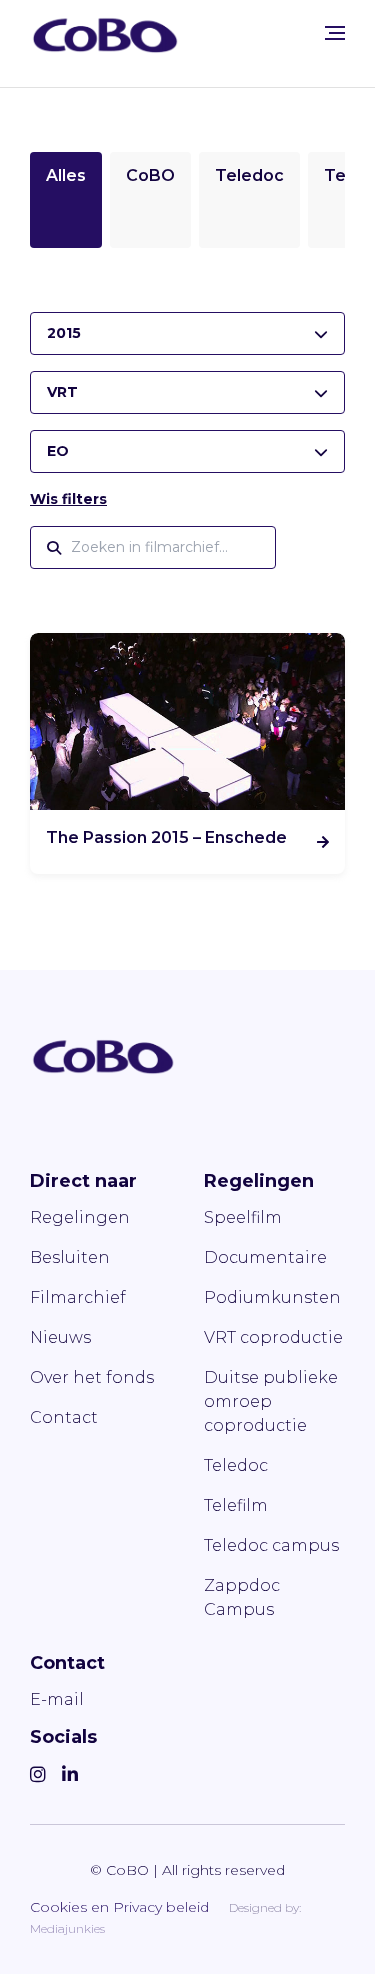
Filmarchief (78, 1297)
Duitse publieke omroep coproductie (271, 1401)
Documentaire (265, 1257)
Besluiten (70, 1257)
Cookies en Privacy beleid (119, 1907)
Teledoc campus (271, 1545)
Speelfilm (243, 1217)
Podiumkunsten (272, 1297)
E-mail (57, 1699)
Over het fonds (92, 1377)
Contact (64, 1417)
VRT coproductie (273, 1337)
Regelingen (80, 1217)
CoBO (150, 175)
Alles (66, 175)
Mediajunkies (67, 1928)
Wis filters (68, 499)
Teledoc (249, 175)
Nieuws (60, 1337)
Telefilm (236, 1505)
